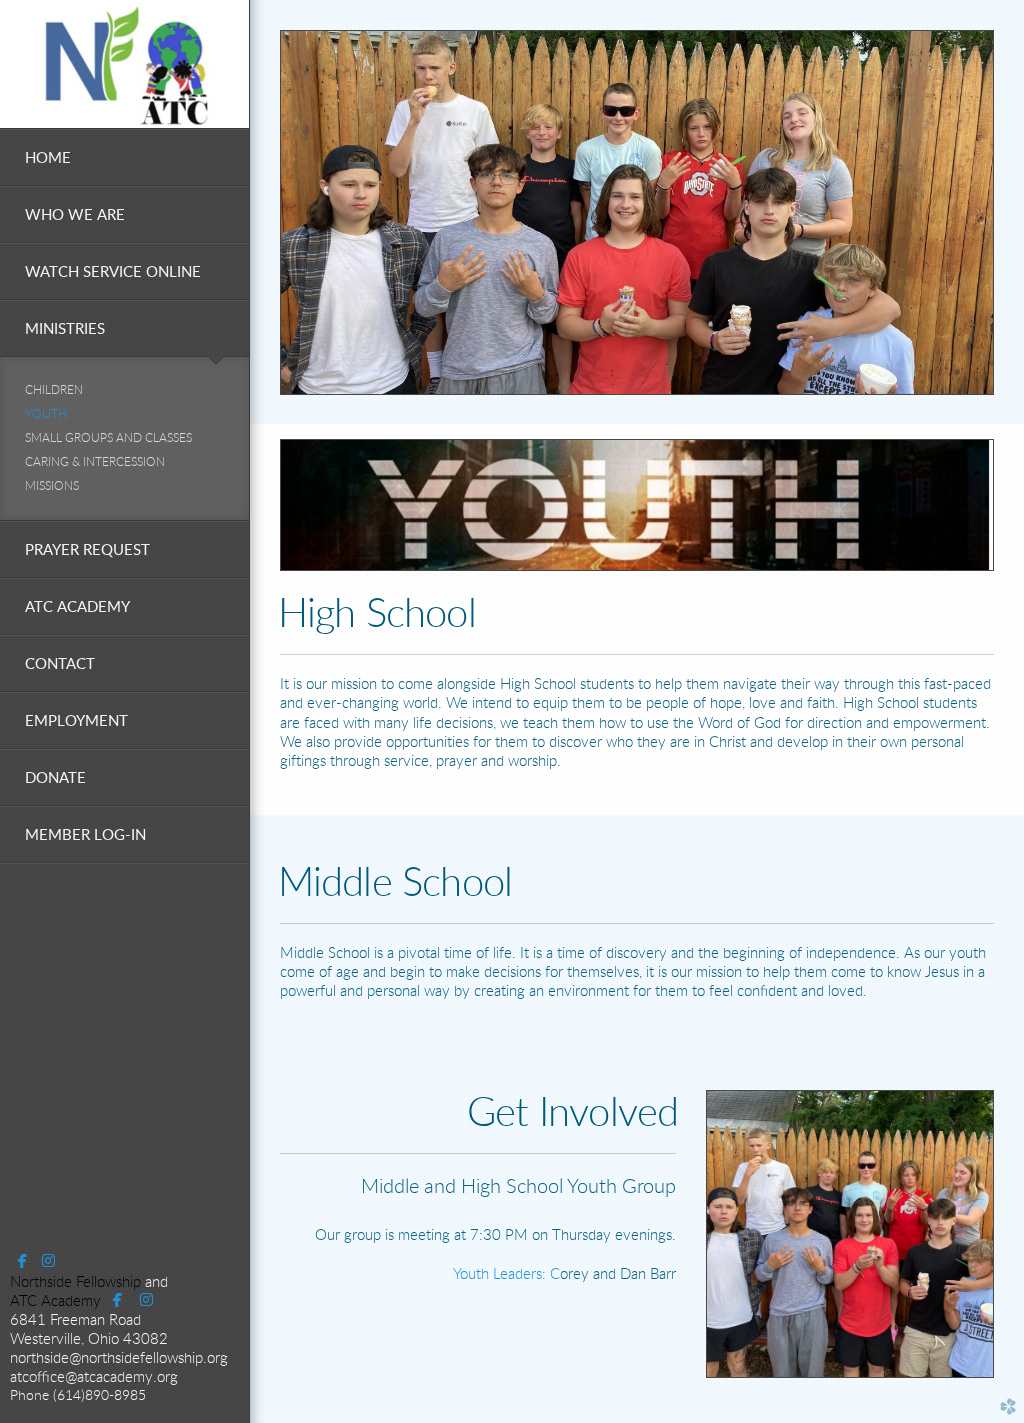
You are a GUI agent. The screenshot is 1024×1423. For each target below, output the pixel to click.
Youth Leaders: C (506, 1274)
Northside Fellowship (75, 1282)
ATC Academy (55, 1301)
